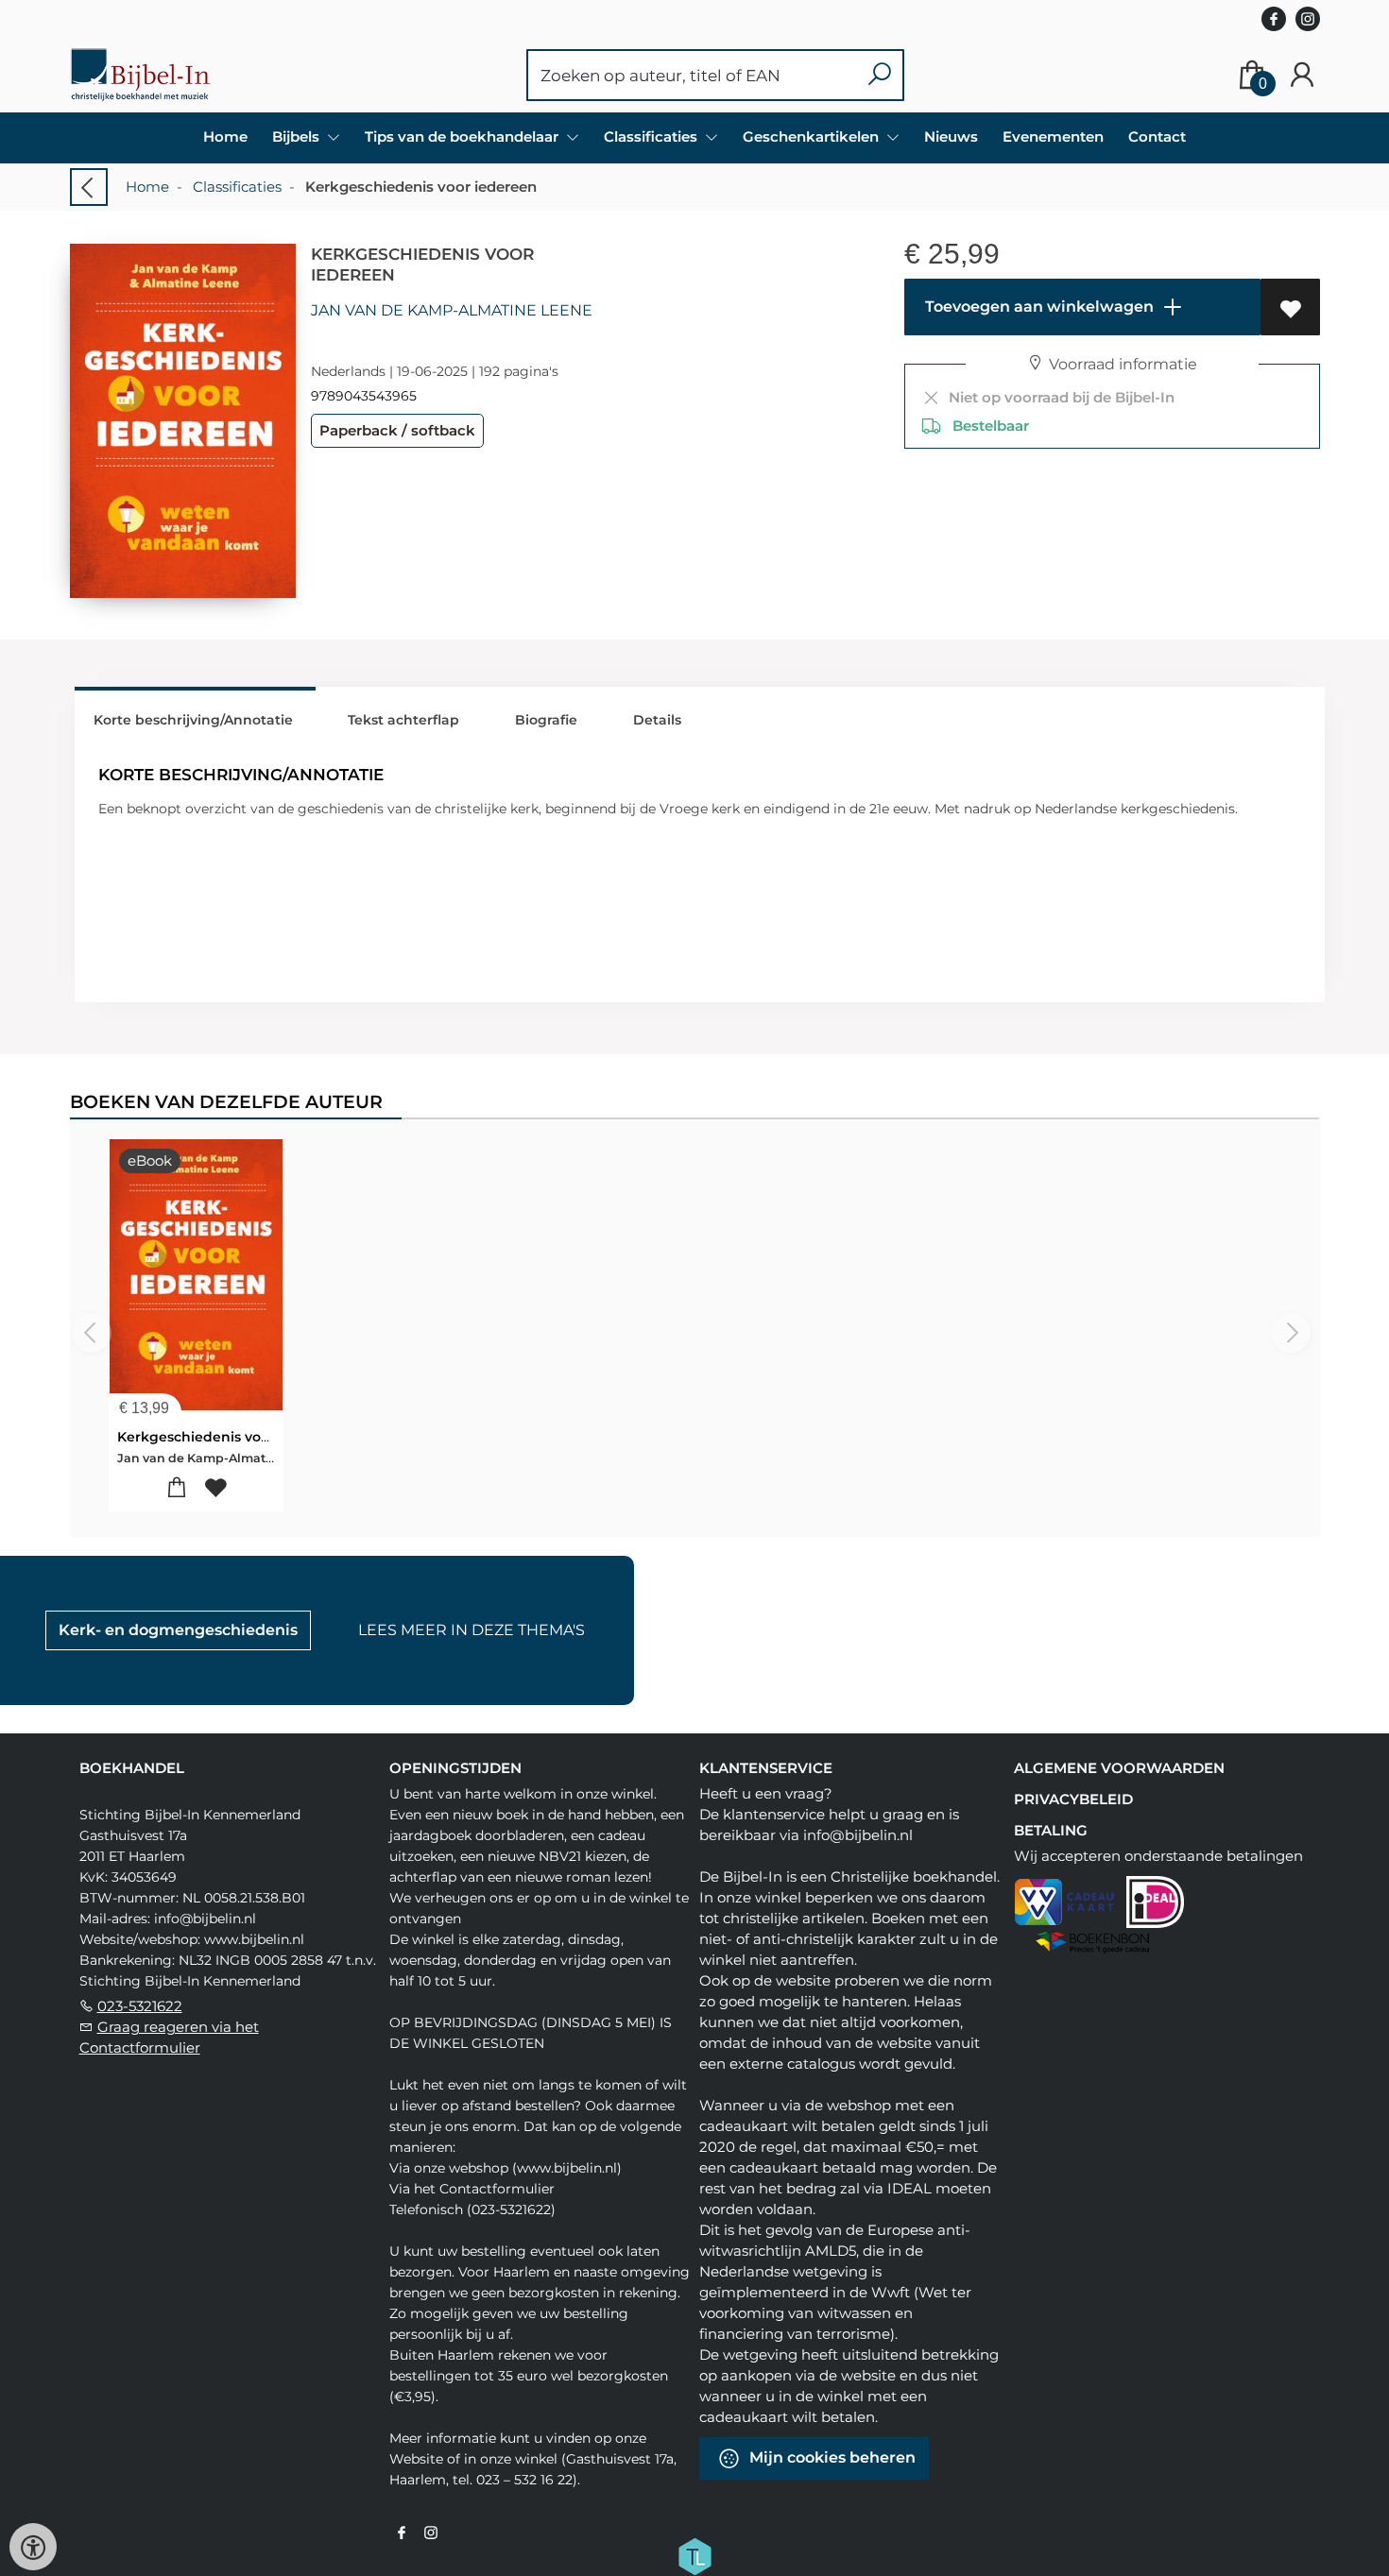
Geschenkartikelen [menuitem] (813, 136)
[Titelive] (694, 2555)
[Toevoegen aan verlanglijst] (1290, 307)
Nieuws (951, 136)
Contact (1157, 136)
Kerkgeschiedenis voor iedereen (229, 1437)
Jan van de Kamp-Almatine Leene (452, 310)
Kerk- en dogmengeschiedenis (178, 1630)
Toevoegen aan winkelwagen (1037, 307)
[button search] (879, 75)
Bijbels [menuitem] (298, 136)
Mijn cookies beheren (831, 2457)
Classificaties (237, 187)
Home (225, 136)
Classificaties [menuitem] (652, 136)
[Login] (1302, 75)
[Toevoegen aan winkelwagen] (176, 1488)
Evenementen (1053, 136)
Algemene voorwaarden (1119, 1768)
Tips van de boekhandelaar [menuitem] (463, 136)
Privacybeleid (1073, 1799)
